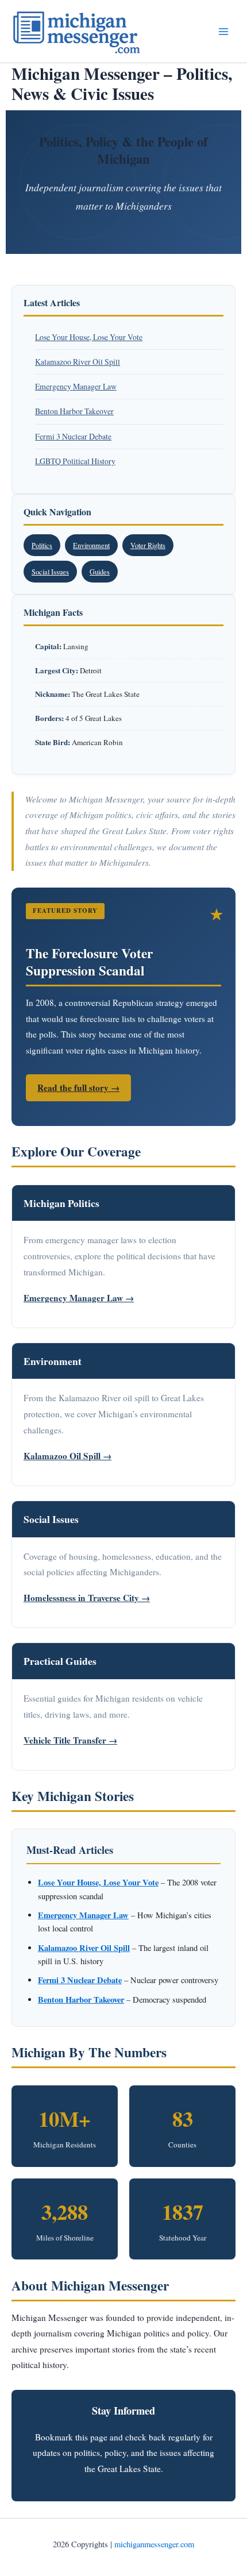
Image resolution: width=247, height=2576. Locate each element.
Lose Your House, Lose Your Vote (89, 337)
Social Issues (50, 572)
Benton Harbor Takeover (74, 411)
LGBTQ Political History (75, 461)
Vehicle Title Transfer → (70, 1740)
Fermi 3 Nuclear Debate (73, 436)
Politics (42, 545)
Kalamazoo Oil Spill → (67, 1456)
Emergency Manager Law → (79, 1298)
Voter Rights (148, 545)
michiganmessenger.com (154, 2544)
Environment (91, 545)
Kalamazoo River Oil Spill (78, 362)
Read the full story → (78, 1088)
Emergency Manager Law (76, 386)
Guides (100, 572)
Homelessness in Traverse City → (87, 1598)
